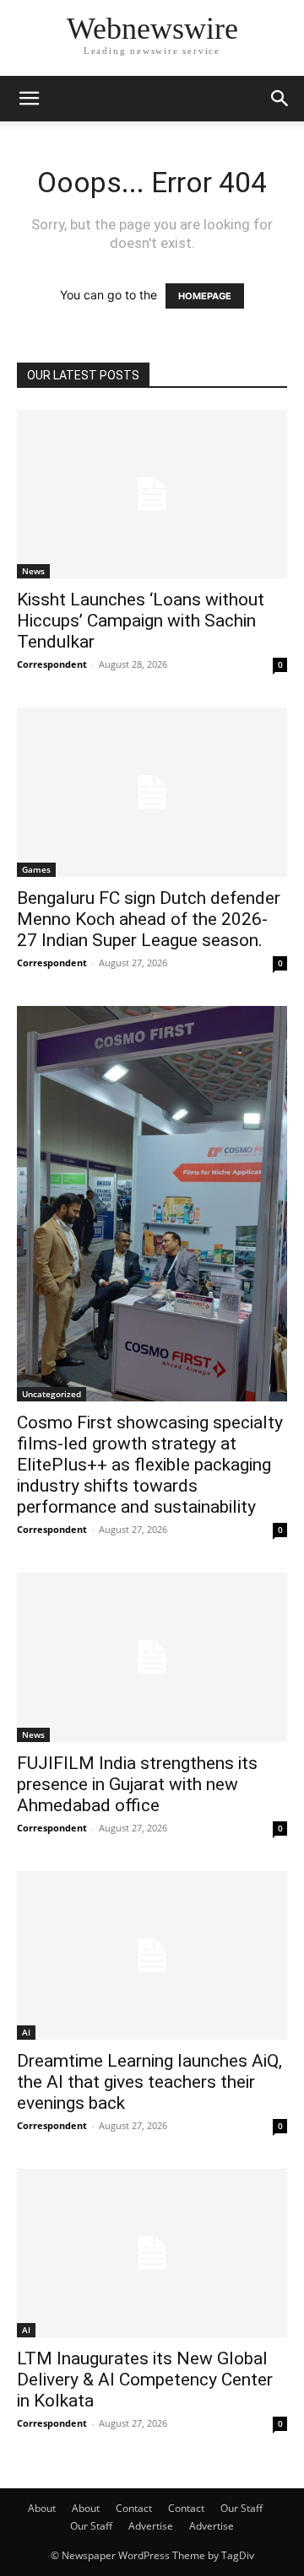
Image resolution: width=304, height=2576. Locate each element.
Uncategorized (52, 1394)
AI (26, 2032)
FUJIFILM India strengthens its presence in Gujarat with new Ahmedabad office (137, 1784)
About (42, 2508)
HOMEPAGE (205, 296)
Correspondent (52, 664)
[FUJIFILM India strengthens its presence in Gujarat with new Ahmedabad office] (152, 1657)
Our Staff (242, 2508)
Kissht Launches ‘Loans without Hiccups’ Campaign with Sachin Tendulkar (141, 621)
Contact (134, 2508)
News (33, 571)
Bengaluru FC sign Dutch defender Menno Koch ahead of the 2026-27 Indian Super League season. (149, 919)
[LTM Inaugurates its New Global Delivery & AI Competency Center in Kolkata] (152, 2253)
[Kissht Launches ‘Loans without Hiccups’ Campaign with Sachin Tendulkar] (152, 494)
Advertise (151, 2526)
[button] (29, 99)
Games (36, 869)
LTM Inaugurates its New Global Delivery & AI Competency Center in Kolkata (145, 2380)
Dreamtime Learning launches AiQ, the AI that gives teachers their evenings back (149, 2082)
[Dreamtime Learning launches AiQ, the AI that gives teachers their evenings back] (152, 1955)
